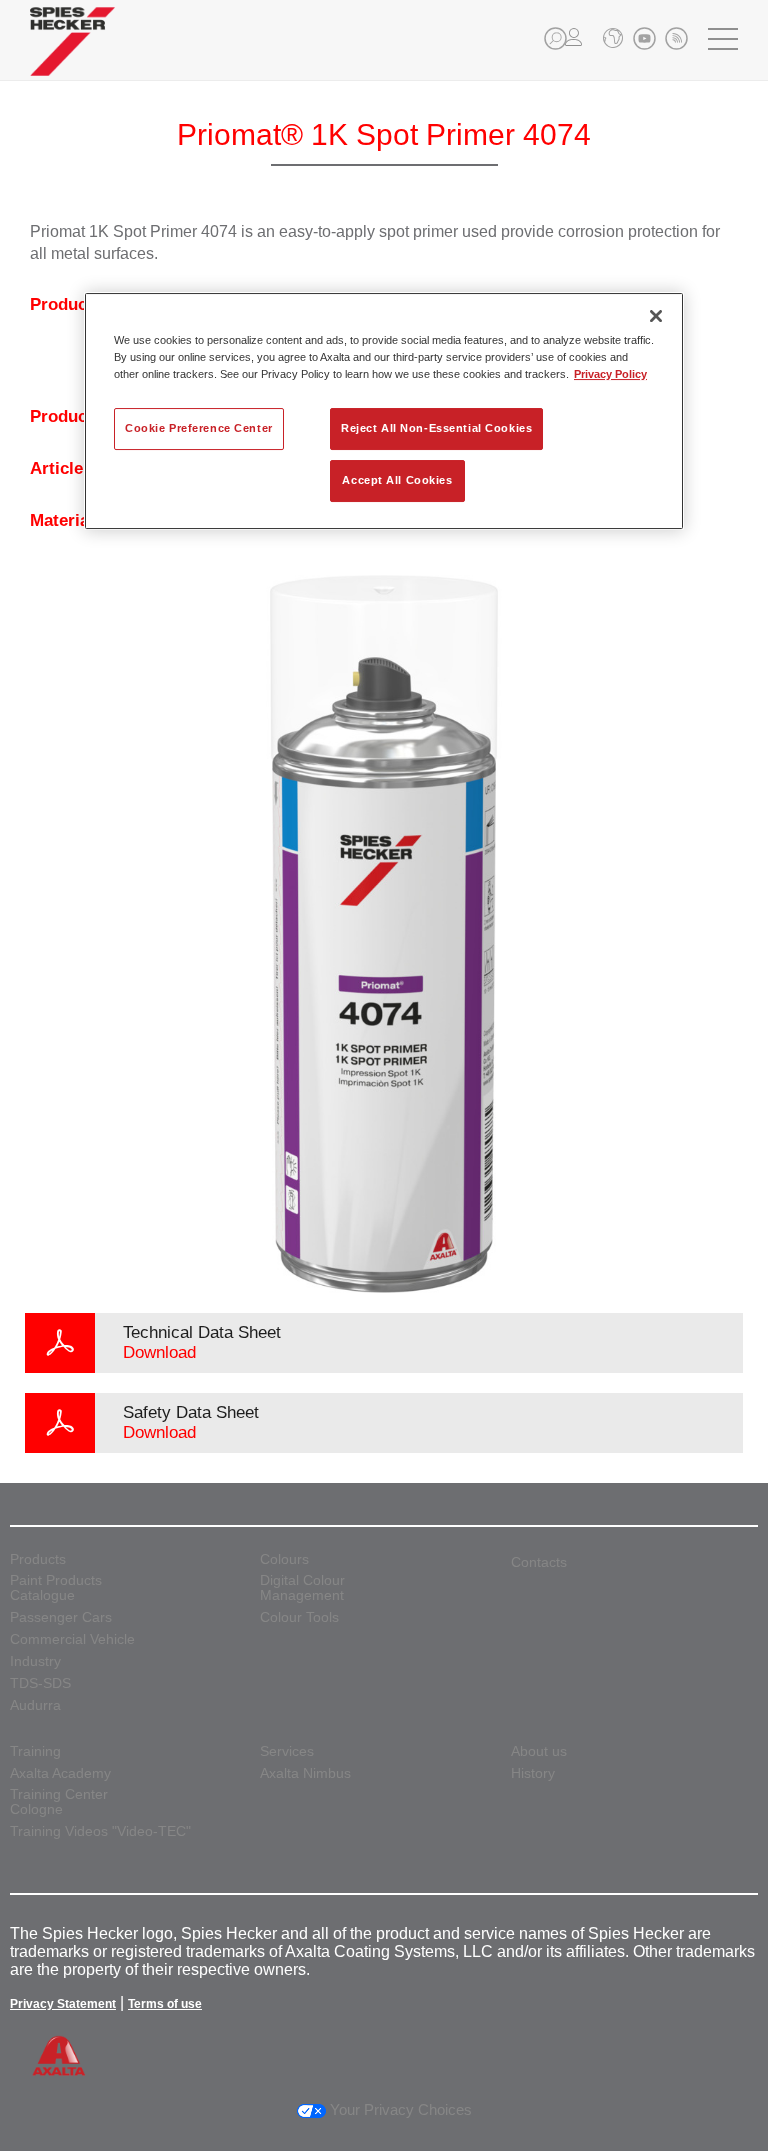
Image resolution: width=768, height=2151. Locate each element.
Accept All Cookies (397, 480)
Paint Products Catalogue (56, 1588)
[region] (384, 411)
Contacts (539, 1562)
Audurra (35, 1705)
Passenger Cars (61, 1617)
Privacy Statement (63, 2004)
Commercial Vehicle (72, 1639)
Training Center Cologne (59, 1802)
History (533, 1773)
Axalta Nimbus (305, 1773)
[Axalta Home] (72, 56)
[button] (555, 38)
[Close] (656, 316)
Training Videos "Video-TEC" (100, 1831)
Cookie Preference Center (199, 428)
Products (38, 1559)
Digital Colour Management (302, 1588)
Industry (35, 1661)
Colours (284, 1559)
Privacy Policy (610, 374)
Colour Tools (299, 1617)
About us (539, 1751)
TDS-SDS (40, 1683)
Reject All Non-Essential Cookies (436, 428)
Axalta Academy (60, 1773)
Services (287, 1751)
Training (35, 1751)
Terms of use (165, 2004)
